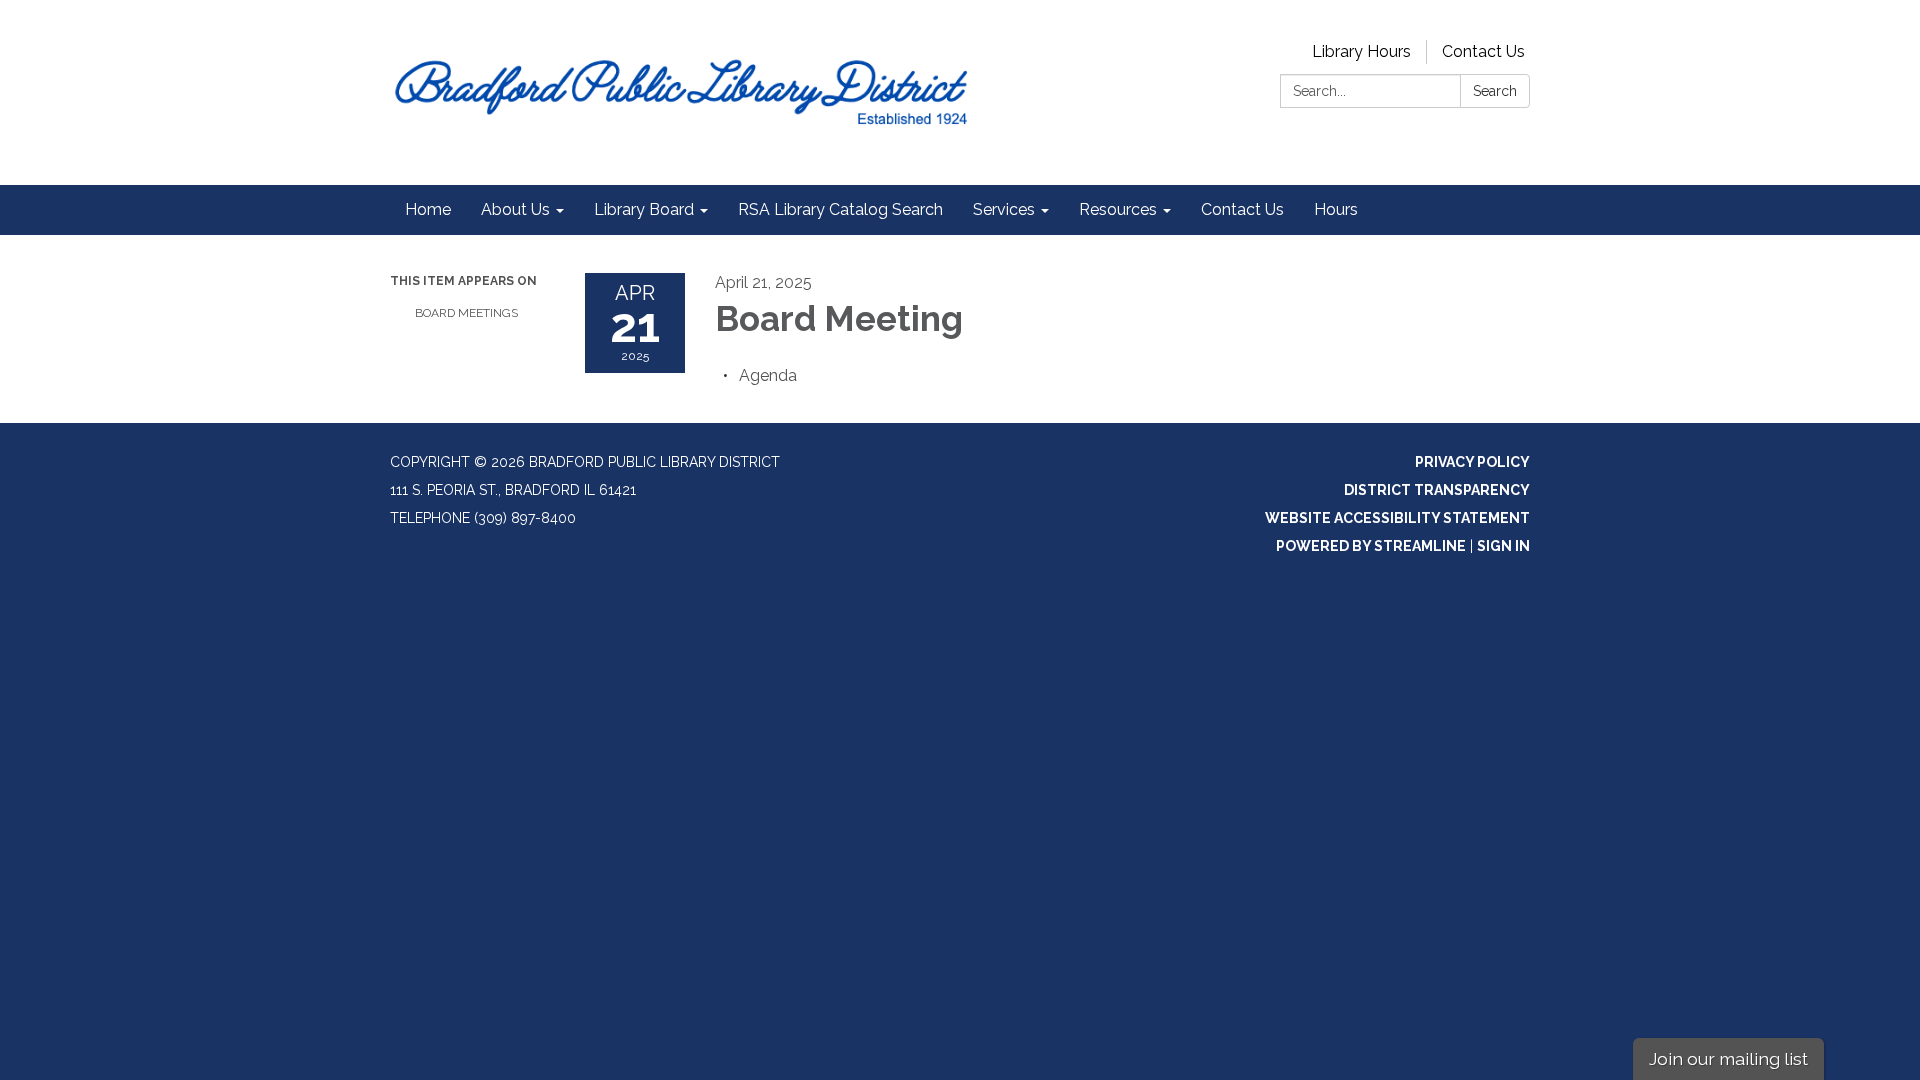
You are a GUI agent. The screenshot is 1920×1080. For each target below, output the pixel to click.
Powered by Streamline (1371, 546)
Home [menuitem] (428, 209)
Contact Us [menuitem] (1242, 209)
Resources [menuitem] (1118, 209)
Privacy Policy (1472, 462)
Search (1495, 91)
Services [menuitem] (1004, 209)
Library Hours (1361, 51)
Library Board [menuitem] (644, 209)
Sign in (1503, 546)
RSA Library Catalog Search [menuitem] (840, 209)
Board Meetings (466, 313)
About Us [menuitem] (515, 209)
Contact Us (1483, 51)
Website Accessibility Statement (1397, 518)
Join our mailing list (1728, 1058)
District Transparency (1437, 490)
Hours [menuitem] (1336, 209)
